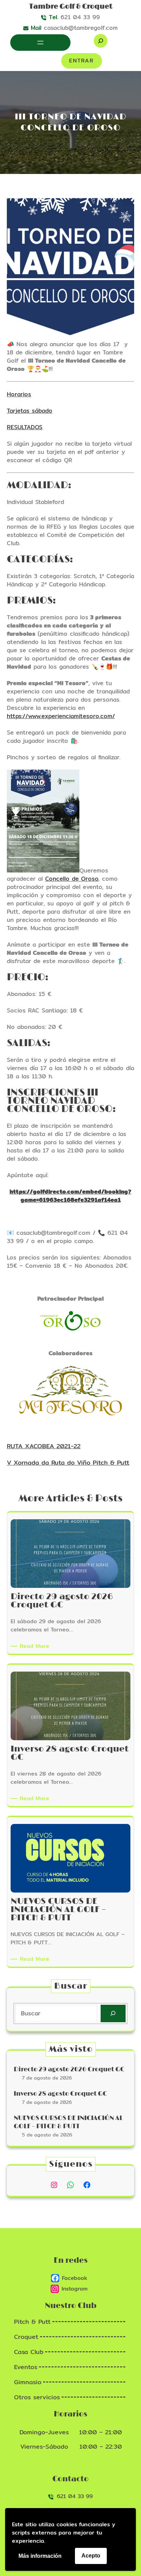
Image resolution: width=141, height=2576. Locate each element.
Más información (40, 2556)
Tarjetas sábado (30, 411)
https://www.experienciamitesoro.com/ (61, 716)
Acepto (91, 2556)
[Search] (113, 2013)
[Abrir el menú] (40, 43)
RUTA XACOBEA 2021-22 (44, 1446)
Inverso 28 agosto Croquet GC (60, 2094)
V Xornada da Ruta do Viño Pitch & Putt (68, 1462)
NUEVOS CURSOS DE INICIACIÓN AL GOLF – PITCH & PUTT (68, 2122)
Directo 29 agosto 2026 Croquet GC (69, 2070)
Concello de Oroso (72, 879)
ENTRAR (81, 61)
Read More (36, 1646)
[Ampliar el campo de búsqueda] (101, 41)
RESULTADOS (25, 427)
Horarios (19, 394)
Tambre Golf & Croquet (71, 7)
